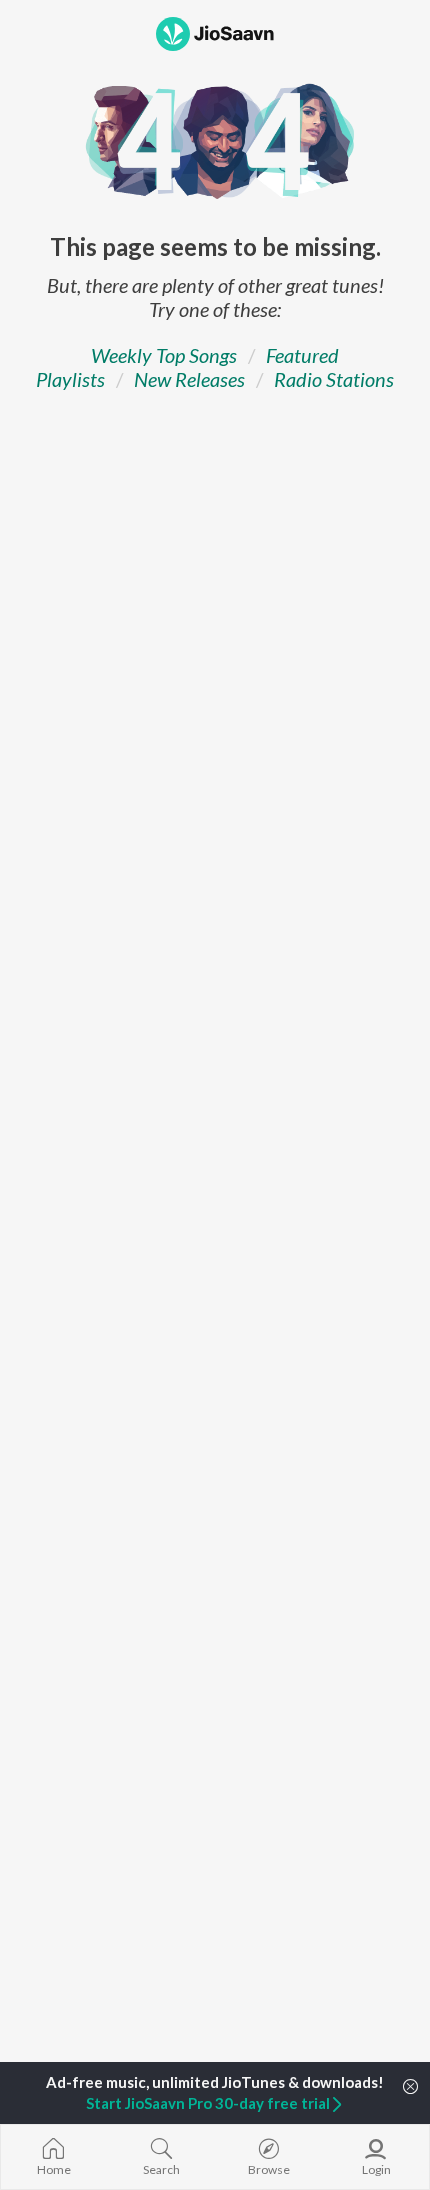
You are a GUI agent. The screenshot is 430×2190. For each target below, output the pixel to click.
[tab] (164, 355)
